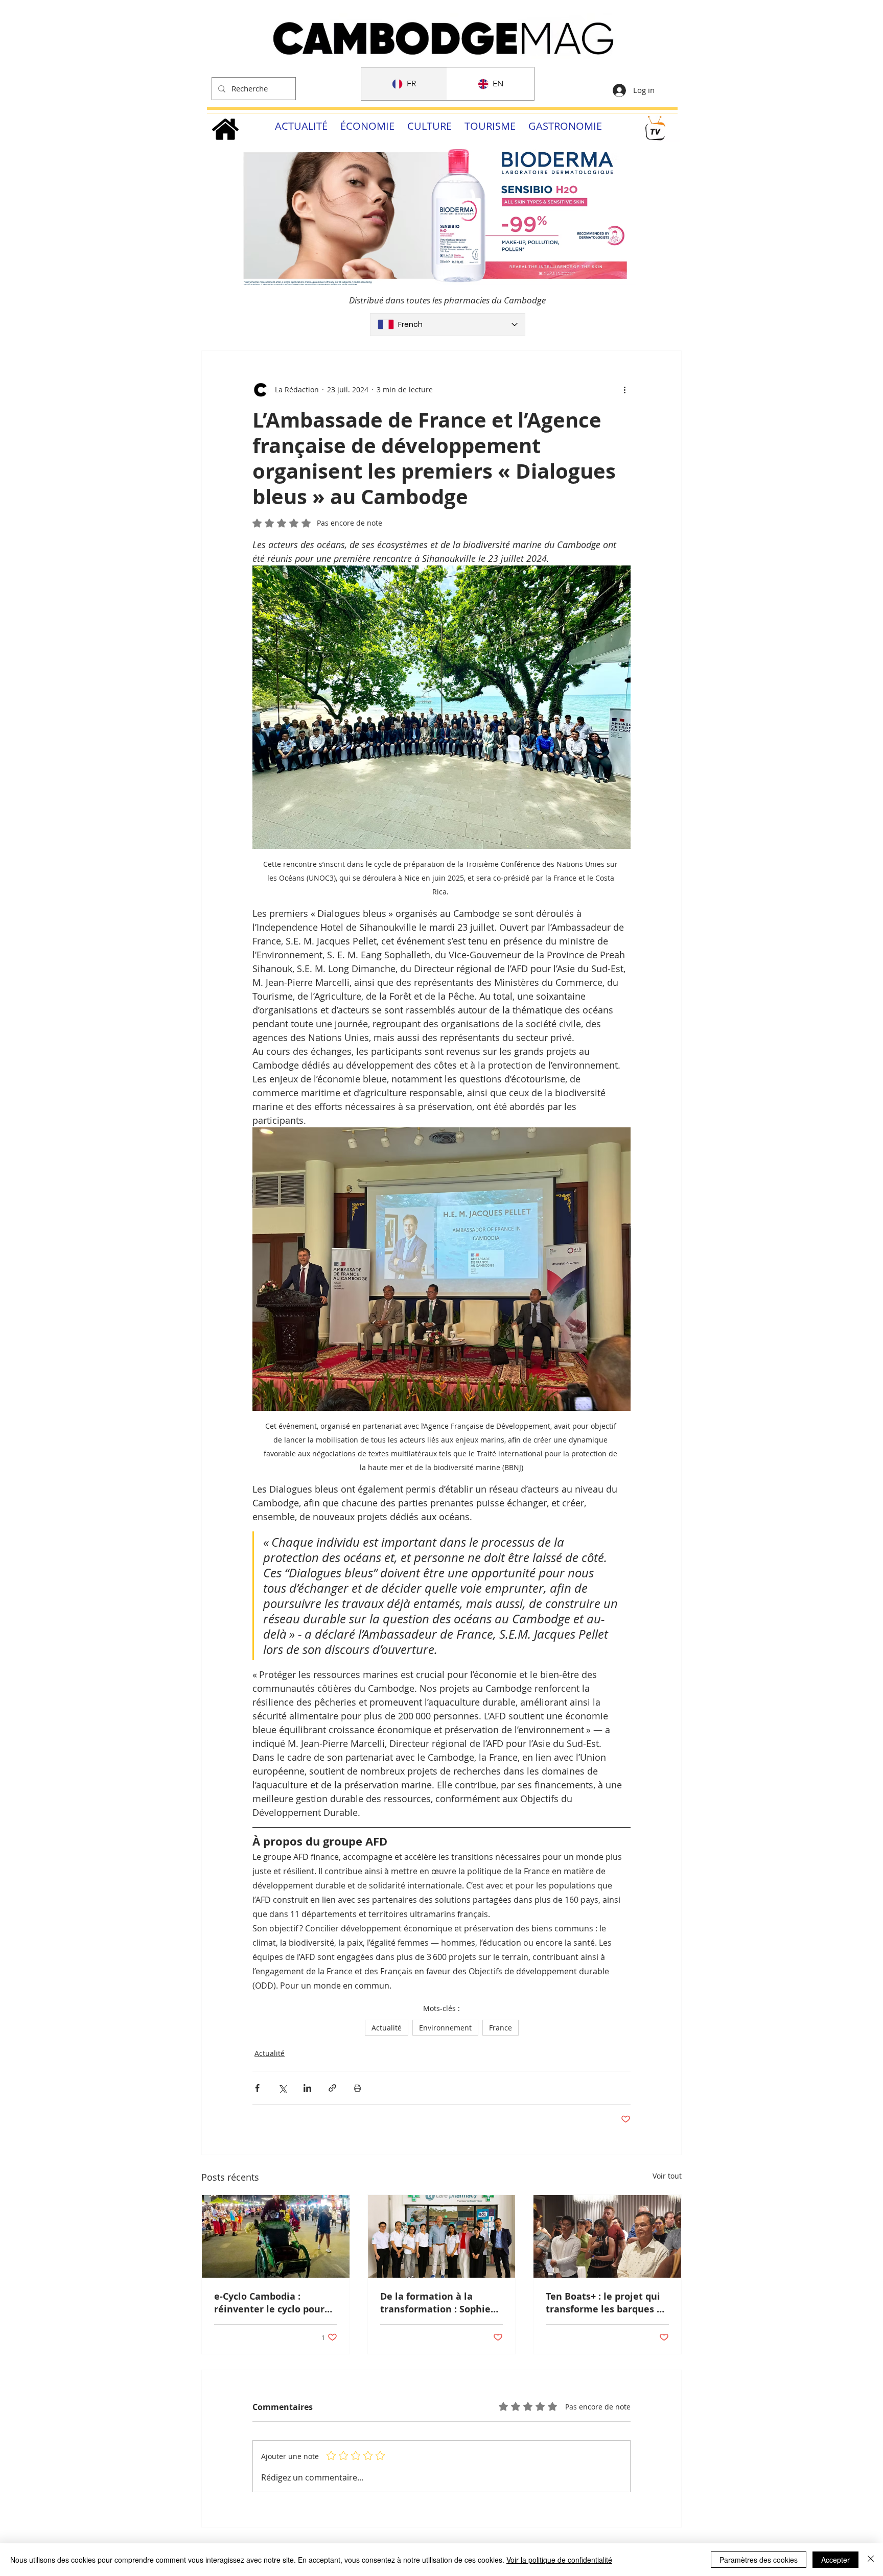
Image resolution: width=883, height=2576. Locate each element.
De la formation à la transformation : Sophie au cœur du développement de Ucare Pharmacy (438, 2303)
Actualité (387, 2028)
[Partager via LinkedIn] (307, 2088)
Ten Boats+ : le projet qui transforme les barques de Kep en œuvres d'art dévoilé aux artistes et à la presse (607, 2303)
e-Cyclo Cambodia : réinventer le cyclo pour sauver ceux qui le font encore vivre (269, 2303)
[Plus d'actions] (624, 390)
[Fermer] (871, 2560)
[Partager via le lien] (332, 2088)
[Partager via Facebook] (257, 2088)
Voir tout (667, 2176)
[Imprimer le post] (357, 2088)
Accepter (835, 2560)
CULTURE (429, 126)
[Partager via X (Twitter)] (282, 2088)
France (501, 2028)
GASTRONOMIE (565, 126)
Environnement (445, 2028)
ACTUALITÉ (301, 126)
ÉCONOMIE (367, 126)
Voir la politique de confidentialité (559, 2560)
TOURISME (490, 126)
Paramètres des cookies (759, 2560)
